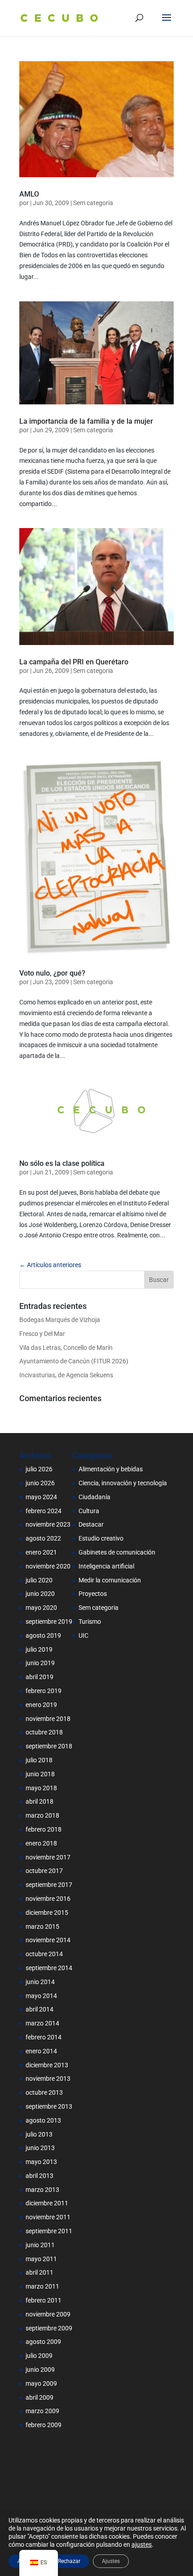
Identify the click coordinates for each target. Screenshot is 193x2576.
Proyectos (93, 1594)
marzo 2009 (42, 2411)
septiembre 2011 (49, 2231)
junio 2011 (40, 2245)
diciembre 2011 (47, 2203)
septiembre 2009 (49, 2328)
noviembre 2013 (48, 2079)
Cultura (89, 1511)
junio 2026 (40, 1483)
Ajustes (111, 2561)
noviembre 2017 (48, 1857)
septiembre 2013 (49, 2106)
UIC (83, 1635)
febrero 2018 (44, 1829)
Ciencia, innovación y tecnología (123, 1483)
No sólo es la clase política (62, 1163)
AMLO (29, 194)
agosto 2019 (43, 1635)
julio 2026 (39, 1469)
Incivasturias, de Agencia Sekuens (66, 1375)
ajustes (142, 2545)
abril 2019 (39, 1677)
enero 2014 (41, 2051)
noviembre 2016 (48, 1899)
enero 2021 (41, 1552)
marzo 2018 (42, 1815)
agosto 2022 (43, 1538)
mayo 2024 (41, 1497)
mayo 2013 (41, 2162)
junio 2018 (40, 1774)
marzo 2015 (42, 1926)
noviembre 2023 (48, 1524)
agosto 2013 (43, 2120)
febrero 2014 (44, 2037)
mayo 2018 (41, 1788)
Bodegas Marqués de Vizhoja (60, 1320)
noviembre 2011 (48, 2217)
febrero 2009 (44, 2425)
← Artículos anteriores (50, 1265)
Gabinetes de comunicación (117, 1552)
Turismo (90, 1622)
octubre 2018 (44, 1732)
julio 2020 (39, 1580)
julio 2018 (39, 1760)
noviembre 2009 (48, 2314)
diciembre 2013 (47, 2065)
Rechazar (69, 2561)
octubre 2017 (44, 1871)
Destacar (91, 1524)
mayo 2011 (41, 2259)
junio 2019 (40, 1663)
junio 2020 (40, 1594)
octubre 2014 (44, 1954)
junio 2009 (40, 2370)
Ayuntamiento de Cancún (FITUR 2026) (74, 1361)
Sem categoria (93, 203)
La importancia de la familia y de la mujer (86, 421)
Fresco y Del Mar (42, 1334)
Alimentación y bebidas (111, 1469)
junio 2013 (40, 2148)
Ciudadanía (94, 1497)
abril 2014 (39, 2009)
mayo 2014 (41, 1996)
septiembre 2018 (49, 1746)
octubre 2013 (44, 2092)
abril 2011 (39, 2272)
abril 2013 (39, 2176)
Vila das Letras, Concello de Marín (66, 1348)
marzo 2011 (42, 2286)
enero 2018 (41, 1843)
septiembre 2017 (49, 1885)
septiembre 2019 (49, 1622)
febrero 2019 (44, 1691)
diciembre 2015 (47, 1913)
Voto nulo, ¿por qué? (52, 973)
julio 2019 (39, 1649)
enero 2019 (41, 1705)
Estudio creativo (101, 1538)
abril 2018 (39, 1801)
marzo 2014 (42, 2023)
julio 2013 (39, 2134)
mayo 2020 (41, 1608)
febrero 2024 (44, 1511)
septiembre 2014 (49, 1968)
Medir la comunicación (110, 1580)
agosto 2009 (43, 2342)
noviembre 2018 (48, 1719)
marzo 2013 (42, 2190)
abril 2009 (39, 2397)
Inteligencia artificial (106, 1566)
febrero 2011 (44, 2300)
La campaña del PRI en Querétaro (74, 662)
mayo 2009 (41, 2383)
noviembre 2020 (48, 1566)
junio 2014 (40, 1982)
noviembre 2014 (48, 1940)
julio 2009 (39, 2356)
